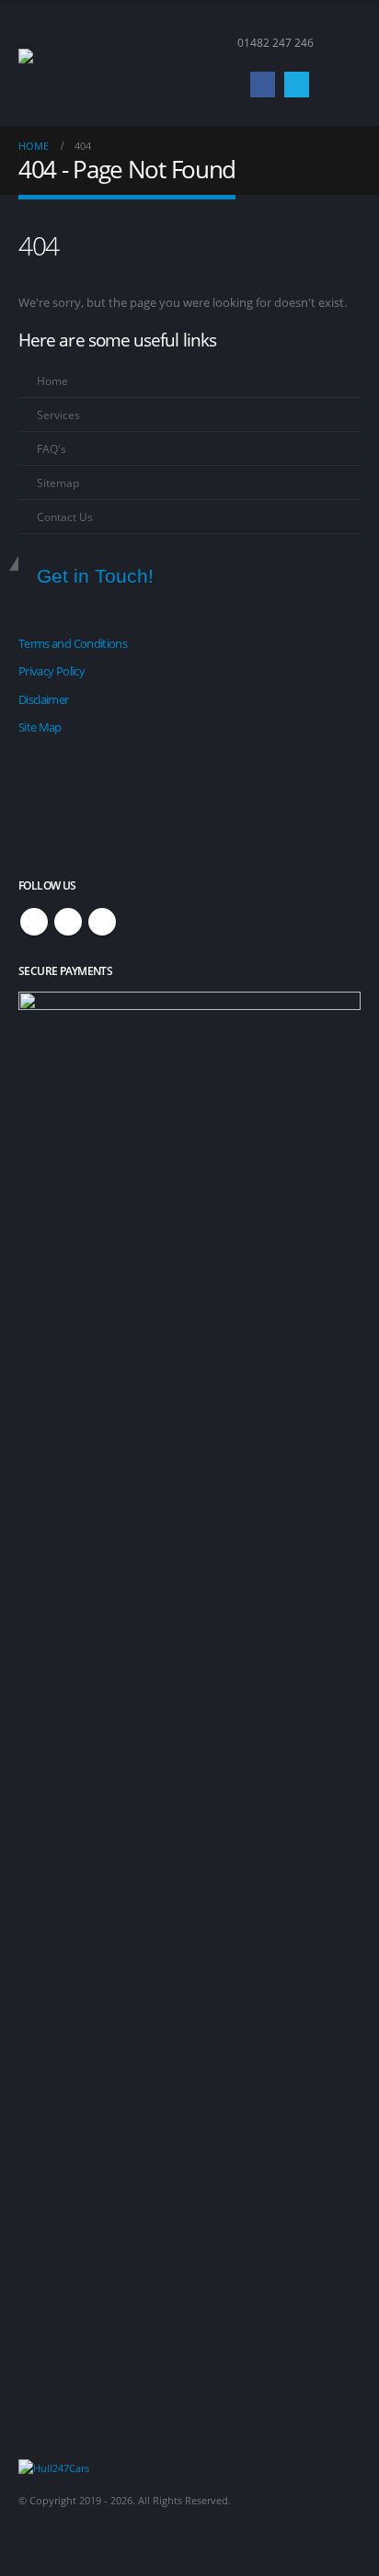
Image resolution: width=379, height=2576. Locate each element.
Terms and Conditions (73, 643)
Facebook (34, 922)
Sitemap (58, 482)
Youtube (102, 922)
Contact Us (65, 516)
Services (58, 414)
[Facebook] (263, 84)
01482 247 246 (276, 42)
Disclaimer (44, 699)
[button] (346, 42)
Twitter (68, 922)
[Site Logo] (69, 66)
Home (52, 380)
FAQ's (52, 448)
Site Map (40, 727)
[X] (297, 84)
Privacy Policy (52, 671)
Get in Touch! (95, 576)
